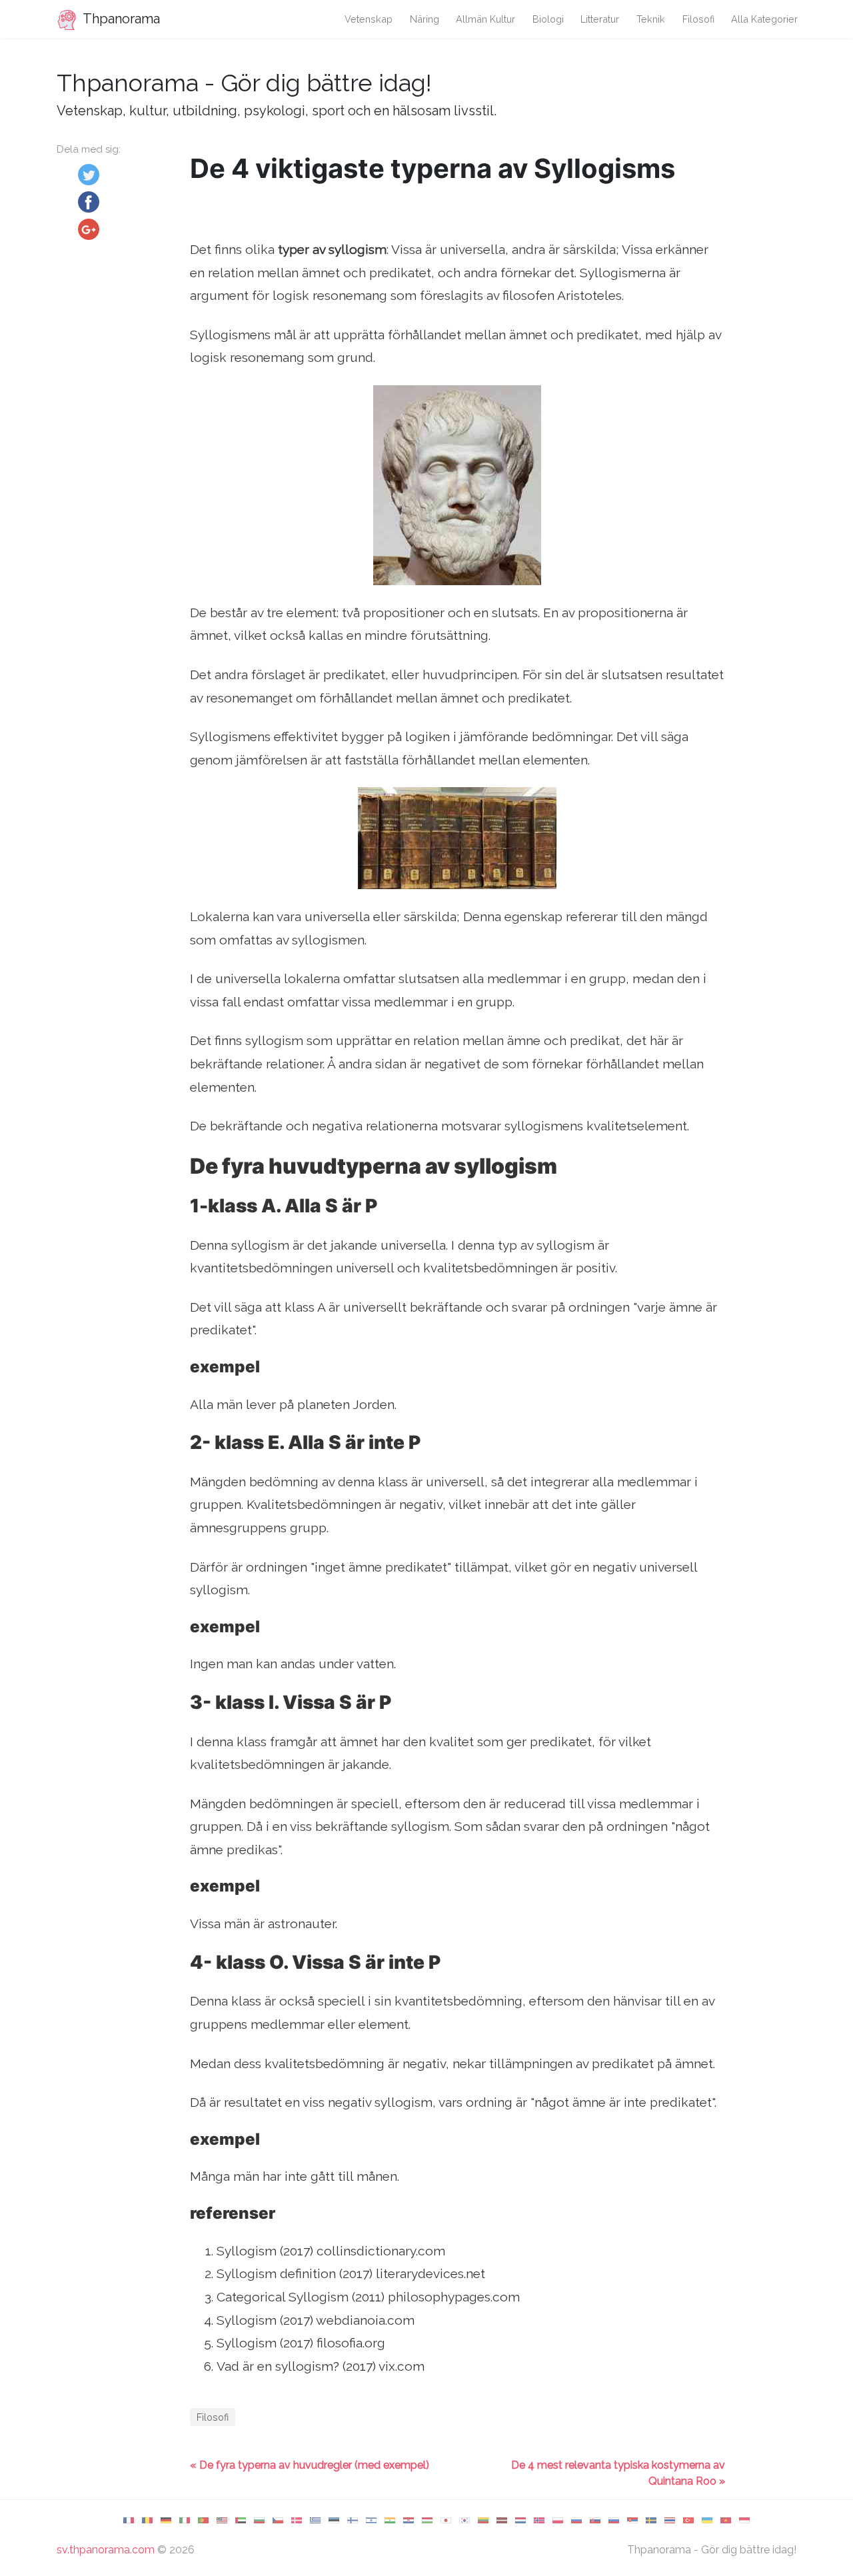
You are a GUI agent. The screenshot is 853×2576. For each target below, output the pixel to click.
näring (425, 19)
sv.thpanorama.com (106, 2550)
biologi (548, 19)
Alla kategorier (764, 19)
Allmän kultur (485, 19)
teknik (651, 19)
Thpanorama (120, 19)
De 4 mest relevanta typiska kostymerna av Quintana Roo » (618, 2473)
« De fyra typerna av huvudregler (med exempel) (310, 2465)
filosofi (698, 19)
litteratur (600, 19)
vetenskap (369, 19)
